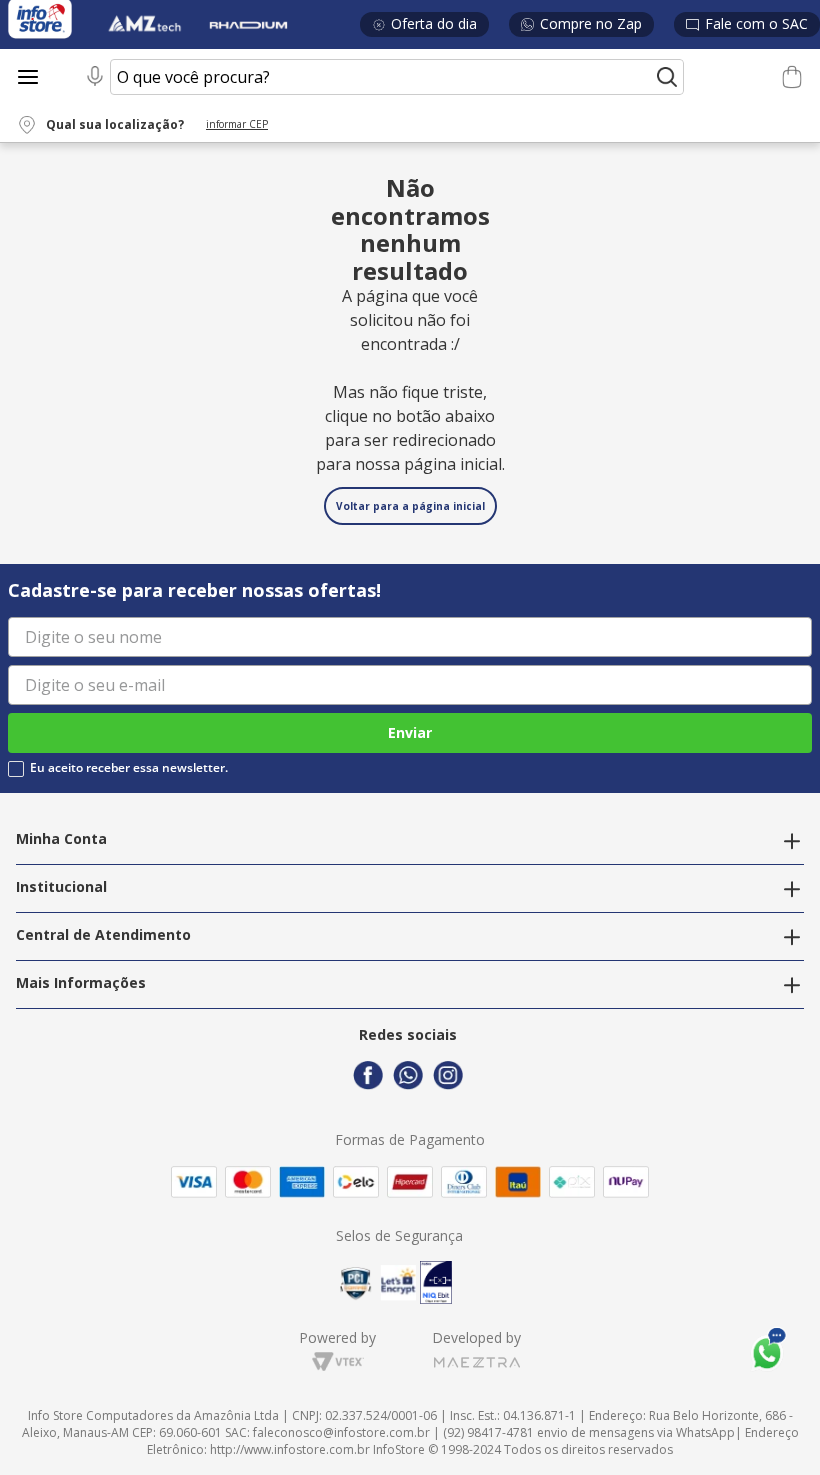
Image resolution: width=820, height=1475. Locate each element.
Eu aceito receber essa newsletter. (129, 768)
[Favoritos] (745, 77)
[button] (155, 125)
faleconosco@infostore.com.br (341, 1432)
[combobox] (382, 77)
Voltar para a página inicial (410, 506)
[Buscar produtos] (667, 77)
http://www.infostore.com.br (290, 1449)
